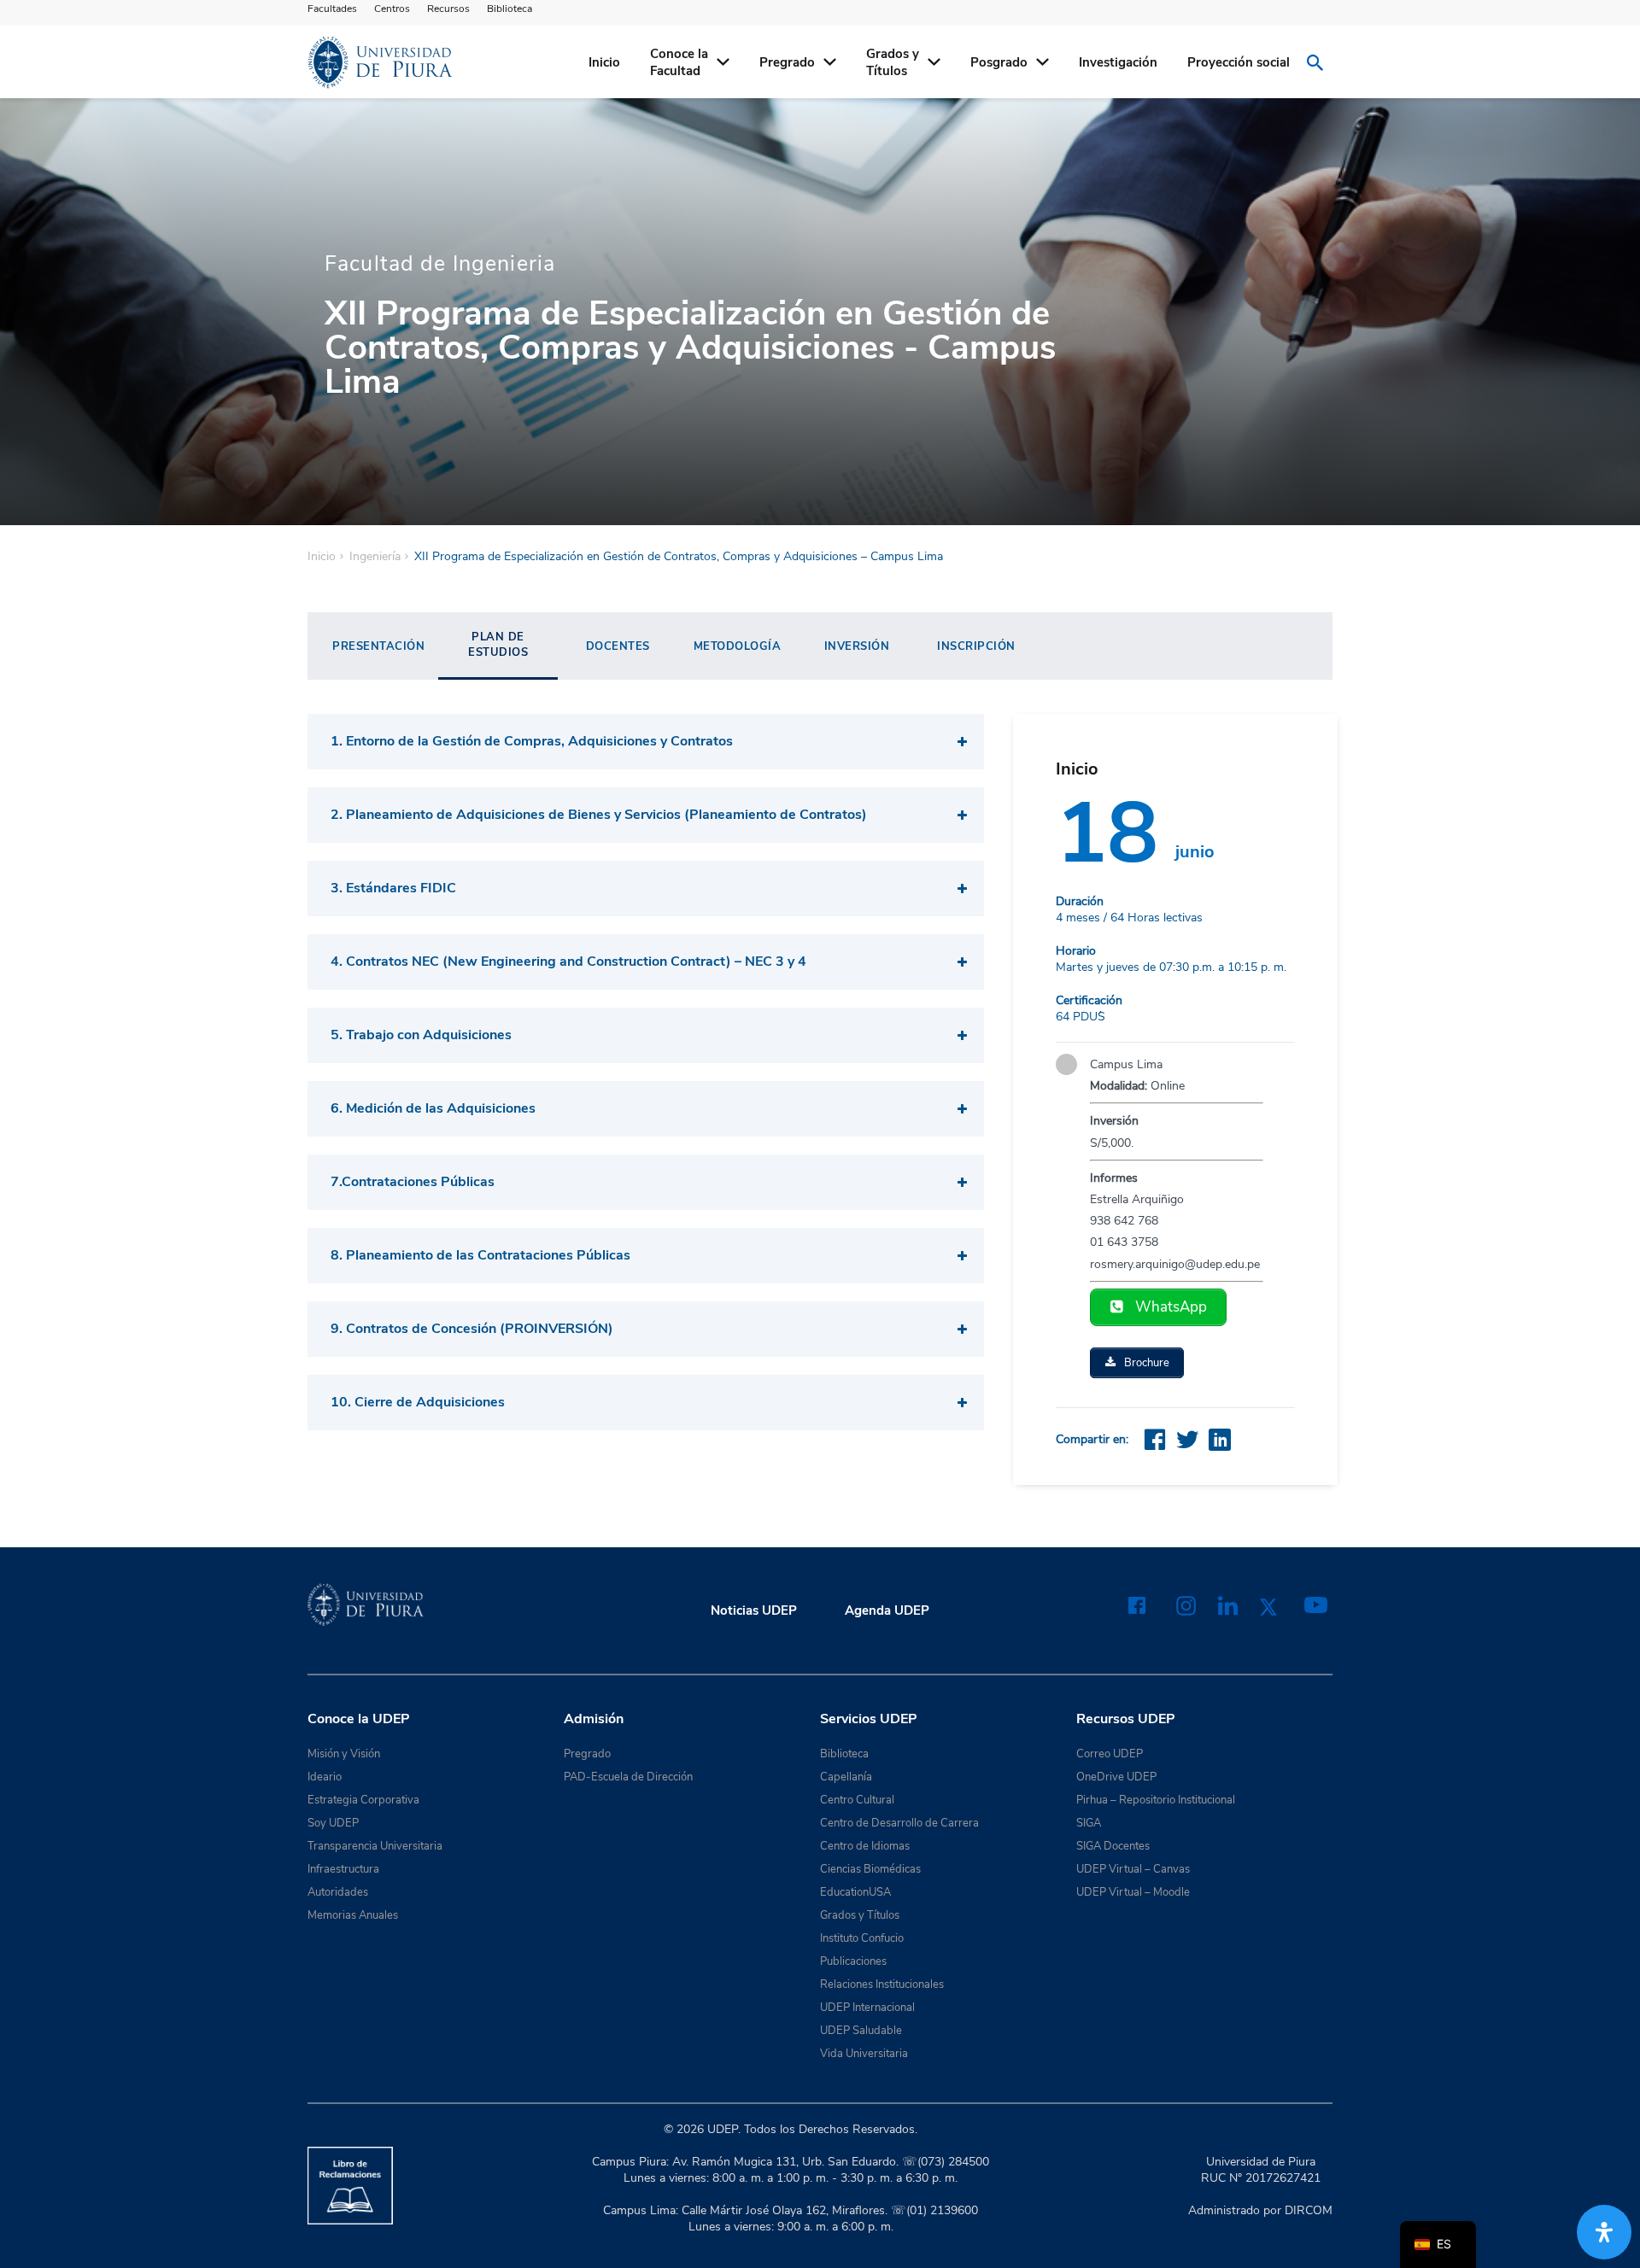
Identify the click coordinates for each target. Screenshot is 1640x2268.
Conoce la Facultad (679, 62)
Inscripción (976, 646)
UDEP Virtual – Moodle (1133, 1892)
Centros (392, 9)
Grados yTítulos (893, 62)
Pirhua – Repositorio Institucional (1156, 1800)
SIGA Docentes (1113, 1846)
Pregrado (787, 62)
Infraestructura (343, 1869)
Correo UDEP (1110, 1754)
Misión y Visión (344, 1754)
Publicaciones (853, 1961)
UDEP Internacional (867, 2008)
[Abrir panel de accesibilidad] (1604, 2232)
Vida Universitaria (864, 2054)
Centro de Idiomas (865, 1846)
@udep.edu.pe (1224, 1264)
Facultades (332, 9)
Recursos (448, 9)
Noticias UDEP (754, 1610)
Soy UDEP (333, 1823)
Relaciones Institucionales (882, 1984)
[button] (646, 742)
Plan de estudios (498, 645)
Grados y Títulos (860, 1915)
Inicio (604, 62)
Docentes (618, 646)
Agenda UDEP (887, 1610)
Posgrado (999, 62)
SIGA (1089, 1823)
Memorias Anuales (353, 1915)
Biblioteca (510, 9)
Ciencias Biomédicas (870, 1869)
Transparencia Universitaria (375, 1846)
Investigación (1118, 62)
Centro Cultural (857, 1800)
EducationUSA (855, 1892)
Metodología (738, 646)
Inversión (857, 646)
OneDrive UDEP (1116, 1777)
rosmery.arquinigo (1137, 1264)
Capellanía (846, 1777)
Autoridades (338, 1892)
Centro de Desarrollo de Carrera (899, 1823)
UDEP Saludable (861, 2031)
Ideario (325, 1777)
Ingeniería (375, 557)
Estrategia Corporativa (363, 1800)
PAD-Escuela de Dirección (628, 1777)
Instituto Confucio (862, 1938)
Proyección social (1239, 62)
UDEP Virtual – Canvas (1133, 1869)
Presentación (378, 646)
